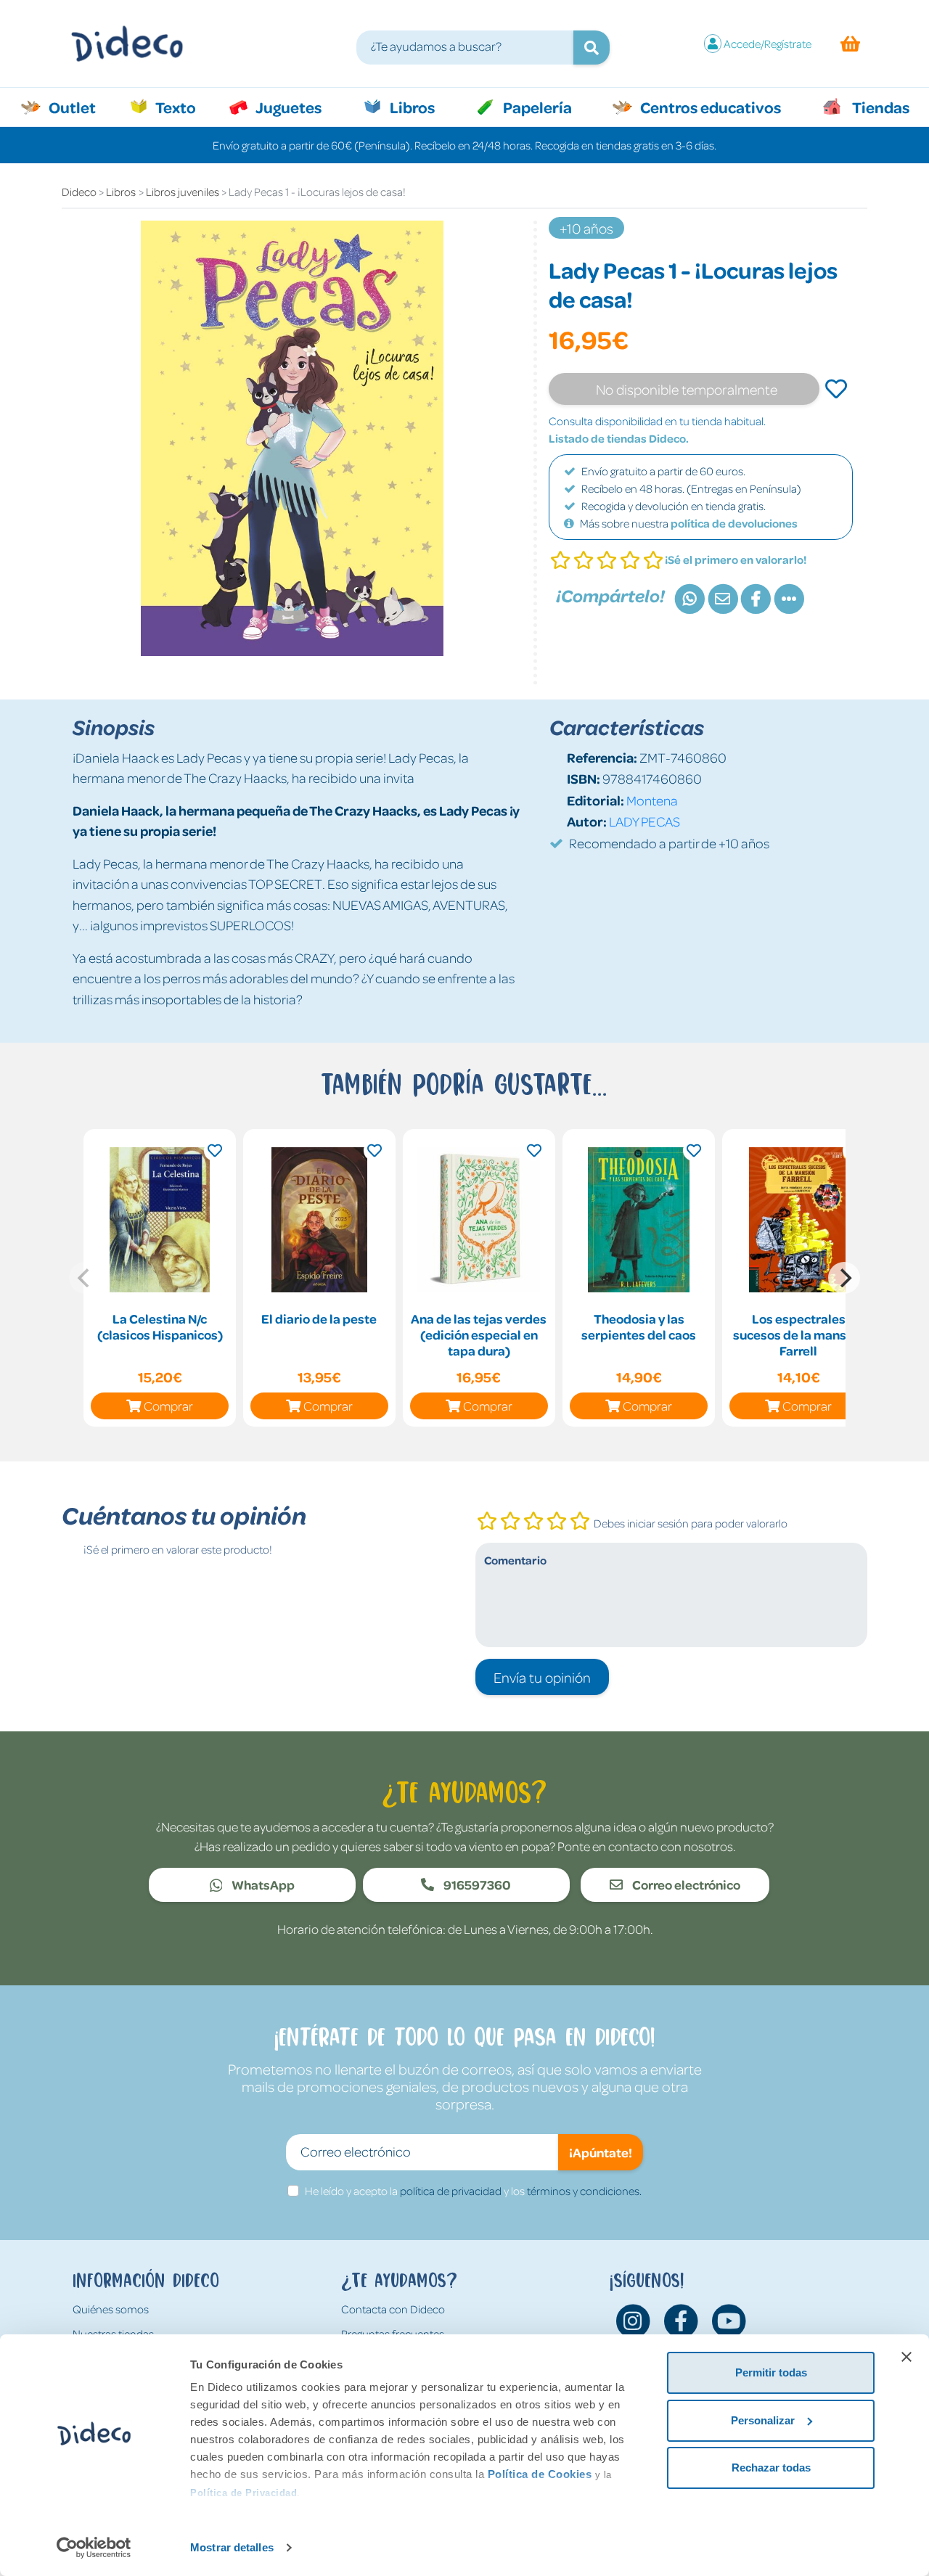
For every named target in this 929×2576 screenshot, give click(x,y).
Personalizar (763, 2420)
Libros (411, 107)
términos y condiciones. (584, 2191)
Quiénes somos (111, 2309)
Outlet (79, 107)
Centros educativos (709, 107)
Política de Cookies (540, 2474)
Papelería (536, 107)
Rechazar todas (771, 2468)
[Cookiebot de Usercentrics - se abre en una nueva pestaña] (94, 2548)
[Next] (844, 1278)
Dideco (79, 192)
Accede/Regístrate (768, 44)
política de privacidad (451, 2191)
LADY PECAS (644, 821)
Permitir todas (771, 2372)
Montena (652, 800)
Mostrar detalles (232, 2547)
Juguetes (287, 107)
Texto (183, 107)
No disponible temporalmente (687, 389)
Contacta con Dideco (393, 2309)
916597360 (476, 1884)
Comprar (168, 1406)
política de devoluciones (734, 523)
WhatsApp (262, 1884)
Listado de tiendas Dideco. (619, 438)
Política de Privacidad (243, 2493)
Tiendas (880, 107)
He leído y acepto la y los (473, 2191)
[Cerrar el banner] (907, 2357)
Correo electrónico (685, 1884)
